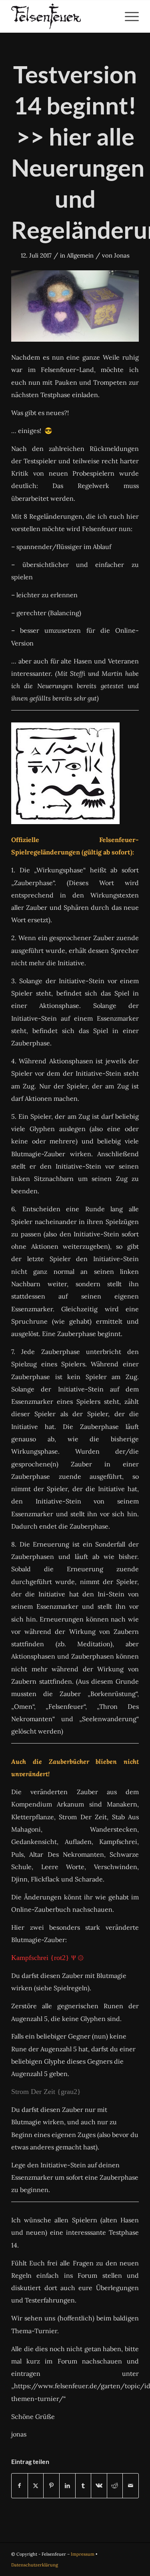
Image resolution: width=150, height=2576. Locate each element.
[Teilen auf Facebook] (20, 2486)
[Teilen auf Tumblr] (83, 2486)
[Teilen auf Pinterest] (51, 2486)
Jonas (122, 255)
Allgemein (80, 255)
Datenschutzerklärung (35, 2565)
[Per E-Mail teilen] (131, 2486)
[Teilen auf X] (36, 2486)
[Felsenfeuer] (62, 16)
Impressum (83, 2554)
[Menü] (128, 16)
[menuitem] (128, 16)
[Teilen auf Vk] (99, 2486)
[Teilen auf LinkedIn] (67, 2486)
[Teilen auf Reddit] (115, 2486)
